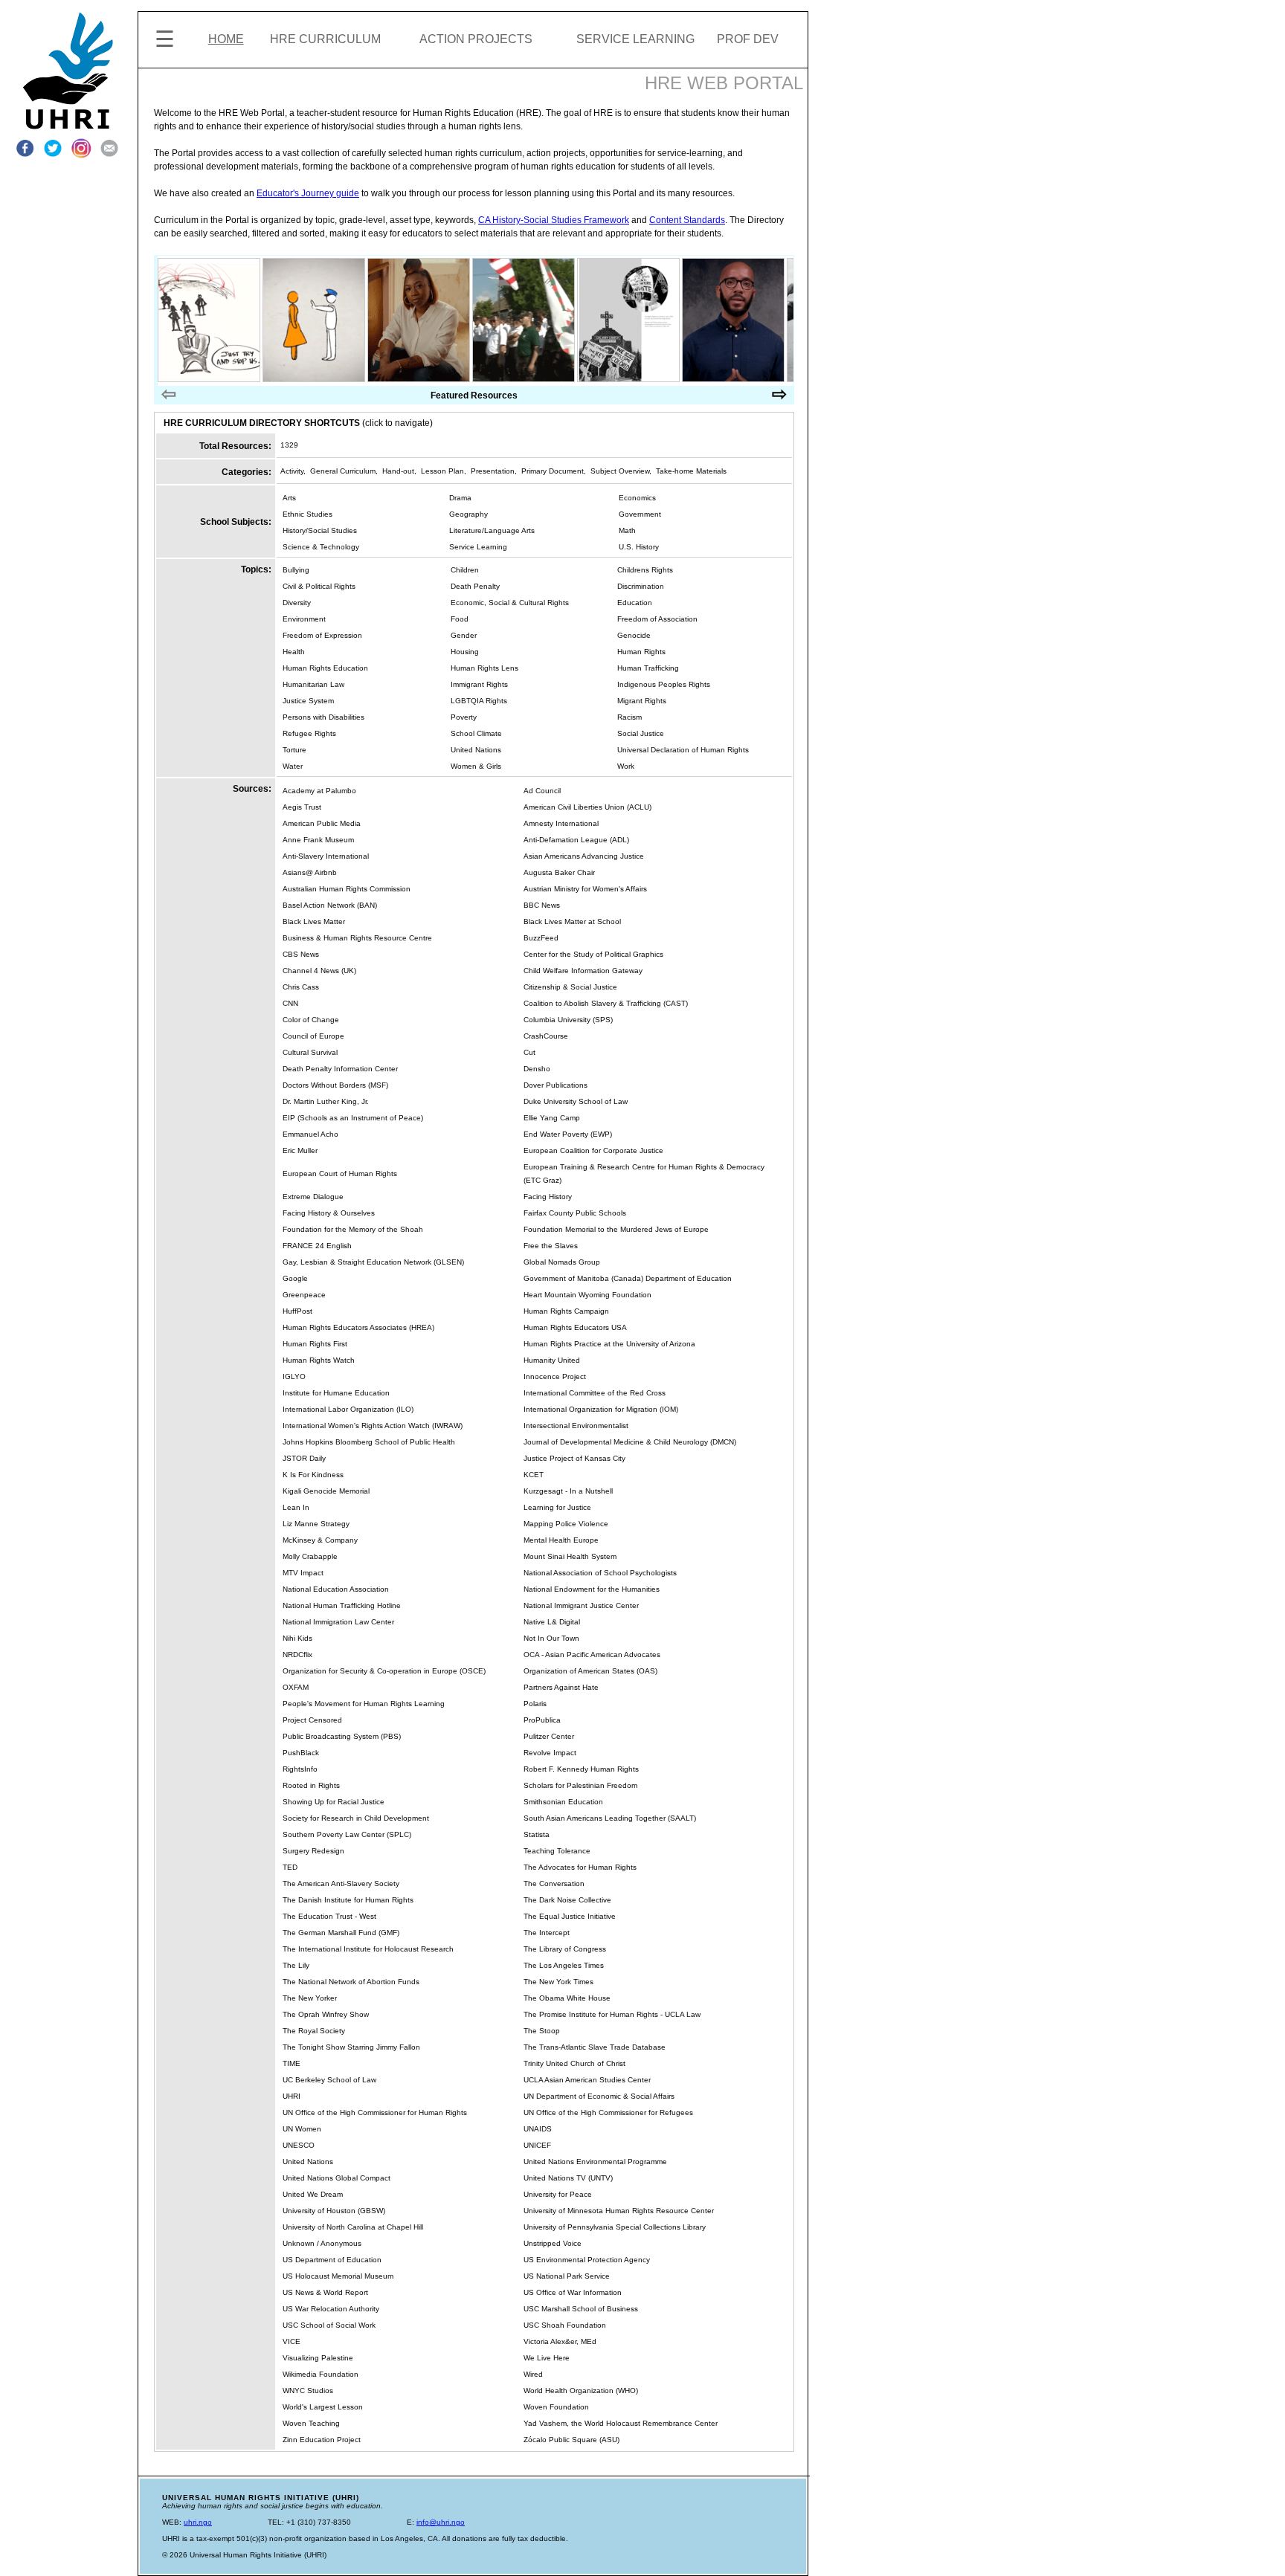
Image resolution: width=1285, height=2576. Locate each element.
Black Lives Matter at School (572, 921)
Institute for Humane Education (336, 1393)
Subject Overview (620, 471)
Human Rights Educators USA (575, 1327)
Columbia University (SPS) (568, 1020)
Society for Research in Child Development (356, 1818)
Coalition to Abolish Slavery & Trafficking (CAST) (606, 1003)
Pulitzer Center (549, 1736)
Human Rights (641, 652)
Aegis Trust (302, 807)
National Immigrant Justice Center (581, 1605)
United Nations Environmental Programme (595, 2162)
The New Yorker (310, 1998)
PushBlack (301, 1753)
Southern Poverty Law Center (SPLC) (347, 1834)
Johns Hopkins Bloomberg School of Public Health (369, 1442)
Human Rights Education (325, 668)
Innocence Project (555, 1376)
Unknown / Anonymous (322, 2243)
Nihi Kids (297, 1638)
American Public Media (322, 823)
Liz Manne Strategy (316, 1524)
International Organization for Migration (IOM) (601, 1409)
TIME (292, 2063)
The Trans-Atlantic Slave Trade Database (595, 2047)
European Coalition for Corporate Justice (593, 1150)
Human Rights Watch (319, 1360)
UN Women (302, 2129)
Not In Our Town (551, 1638)
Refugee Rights (309, 733)
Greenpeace (304, 1295)
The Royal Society (314, 2031)
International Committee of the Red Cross (595, 1393)
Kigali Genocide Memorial (326, 1491)
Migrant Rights (642, 701)
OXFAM (296, 1687)
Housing (465, 652)
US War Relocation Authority (331, 2309)
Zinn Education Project (322, 2440)
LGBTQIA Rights (479, 701)
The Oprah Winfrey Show (326, 2014)
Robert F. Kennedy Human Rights (581, 1769)
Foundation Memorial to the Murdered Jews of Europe (616, 1229)
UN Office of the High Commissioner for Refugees (608, 2112)
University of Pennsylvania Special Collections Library (615, 2227)
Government (640, 514)
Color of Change (311, 1020)
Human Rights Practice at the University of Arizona (609, 1344)
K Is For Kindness (313, 1475)
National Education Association (336, 1589)
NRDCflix (297, 1655)
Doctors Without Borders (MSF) (335, 1085)
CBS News (301, 954)
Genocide (634, 635)
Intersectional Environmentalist (576, 1426)
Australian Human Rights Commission (347, 889)
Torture (294, 750)
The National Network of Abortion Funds (351, 1982)
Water (293, 766)
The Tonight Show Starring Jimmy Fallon (351, 2047)
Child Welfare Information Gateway (583, 971)
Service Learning (635, 39)
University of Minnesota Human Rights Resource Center (619, 2211)
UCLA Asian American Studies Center (587, 2080)
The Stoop (542, 2031)
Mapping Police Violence (566, 1524)
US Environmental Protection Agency (587, 2260)
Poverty (464, 717)
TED (290, 1867)
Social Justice (641, 733)
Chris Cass (301, 987)
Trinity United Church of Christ (574, 2063)
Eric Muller (300, 1150)
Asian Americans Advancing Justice (584, 856)
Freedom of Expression (322, 635)
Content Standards (687, 220)
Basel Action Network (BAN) (330, 905)
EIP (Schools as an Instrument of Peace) (353, 1118)
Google (295, 1278)
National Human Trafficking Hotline (342, 1605)
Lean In (296, 1507)
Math (627, 530)
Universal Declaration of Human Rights (683, 750)
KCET (534, 1475)
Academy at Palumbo (319, 791)
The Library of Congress (565, 1949)
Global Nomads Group (562, 1262)
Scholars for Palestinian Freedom (580, 1785)
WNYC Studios (308, 2391)
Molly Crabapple (310, 1556)
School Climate (476, 733)
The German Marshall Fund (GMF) (341, 1933)
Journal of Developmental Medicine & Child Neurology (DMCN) (630, 1442)
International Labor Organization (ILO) (348, 1409)
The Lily (296, 1965)
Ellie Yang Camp (552, 1118)
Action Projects (476, 39)
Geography (468, 514)
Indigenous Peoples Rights (664, 684)
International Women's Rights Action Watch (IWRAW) (373, 1426)
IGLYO (294, 1376)
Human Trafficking (648, 668)
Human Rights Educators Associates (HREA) (358, 1327)
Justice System (308, 701)
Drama (460, 498)
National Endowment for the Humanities (592, 1589)
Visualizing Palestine (318, 2358)
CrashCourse (546, 1036)
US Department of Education (332, 2260)
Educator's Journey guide (308, 193)
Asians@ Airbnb (310, 872)
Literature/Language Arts (492, 530)
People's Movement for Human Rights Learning (364, 1704)
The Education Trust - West (329, 1916)
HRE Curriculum (325, 39)
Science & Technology (321, 547)
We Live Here (547, 2358)
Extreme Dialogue (313, 1197)
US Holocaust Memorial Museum (338, 2276)
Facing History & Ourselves (329, 1213)
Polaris (535, 1704)
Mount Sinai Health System (570, 1556)
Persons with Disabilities (323, 717)
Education (635, 603)
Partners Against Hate (561, 1687)
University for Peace (558, 2194)
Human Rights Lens (484, 668)
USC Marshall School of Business (581, 2309)
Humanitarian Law (313, 684)
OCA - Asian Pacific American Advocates (592, 1655)
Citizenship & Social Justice (570, 987)
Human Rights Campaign (566, 1311)
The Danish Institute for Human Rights (348, 1900)
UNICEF (537, 2145)
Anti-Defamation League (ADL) (576, 840)
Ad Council (542, 791)
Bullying (296, 570)
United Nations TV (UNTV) (568, 2178)
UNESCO (299, 2145)
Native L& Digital (552, 1622)
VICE (292, 2341)
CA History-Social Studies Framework (554, 220)
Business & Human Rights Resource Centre (357, 938)
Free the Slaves (551, 1246)
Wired (533, 2374)
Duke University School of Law (576, 1101)
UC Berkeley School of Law (329, 2080)
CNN (290, 1003)
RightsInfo (300, 1769)
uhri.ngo (198, 2522)
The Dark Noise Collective (567, 1900)
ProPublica (542, 1720)
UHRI (292, 2096)
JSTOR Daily (304, 1458)
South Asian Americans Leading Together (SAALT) (610, 1818)
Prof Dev (748, 39)
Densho (537, 1069)
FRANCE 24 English (317, 1246)
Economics (637, 498)
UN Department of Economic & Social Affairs (599, 2096)
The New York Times (558, 1982)
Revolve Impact (550, 1753)
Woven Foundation (556, 2407)
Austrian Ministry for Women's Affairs (585, 889)
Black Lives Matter (314, 921)
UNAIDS (538, 2129)
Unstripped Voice (553, 2243)
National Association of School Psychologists (600, 1573)
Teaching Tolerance (557, 1851)
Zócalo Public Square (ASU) (571, 2440)
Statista (537, 1834)
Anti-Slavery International (326, 856)
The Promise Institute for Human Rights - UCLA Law (612, 2014)
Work (626, 766)
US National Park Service (567, 2276)
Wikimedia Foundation (321, 2374)
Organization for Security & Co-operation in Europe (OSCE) (384, 1671)
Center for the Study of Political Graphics (593, 954)
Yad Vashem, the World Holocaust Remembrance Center (621, 2423)
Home (226, 39)
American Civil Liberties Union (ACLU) (587, 807)
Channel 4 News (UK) (319, 971)
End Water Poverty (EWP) (568, 1134)
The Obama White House (567, 1998)
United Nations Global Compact (336, 2178)
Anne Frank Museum (318, 840)
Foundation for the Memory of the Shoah (353, 1229)
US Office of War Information (573, 2292)
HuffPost (297, 1311)
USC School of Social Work (329, 2325)
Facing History (548, 1197)
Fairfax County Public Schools (575, 1213)
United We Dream (313, 2194)
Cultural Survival (310, 1052)
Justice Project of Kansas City (574, 1458)
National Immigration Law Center (338, 1622)
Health (294, 652)
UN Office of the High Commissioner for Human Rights (375, 2112)
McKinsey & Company (320, 1540)
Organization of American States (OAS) (590, 1671)
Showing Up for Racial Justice (334, 1802)
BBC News (542, 905)
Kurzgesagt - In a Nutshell (568, 1491)
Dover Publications (555, 1085)
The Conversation (554, 1883)
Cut (529, 1052)
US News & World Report (325, 2292)
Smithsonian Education (563, 1802)
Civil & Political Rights (319, 586)
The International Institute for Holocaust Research (368, 1949)
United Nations (476, 750)
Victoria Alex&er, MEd (560, 2341)
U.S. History (639, 547)
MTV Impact (303, 1573)
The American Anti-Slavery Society (341, 1883)
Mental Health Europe (561, 1540)
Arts (289, 498)
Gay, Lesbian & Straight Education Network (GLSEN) (373, 1262)
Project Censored (312, 1720)
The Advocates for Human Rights (580, 1867)
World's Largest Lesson (323, 2407)
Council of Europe (313, 1036)
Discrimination (641, 586)
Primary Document (553, 471)
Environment (304, 619)
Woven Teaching (311, 2423)
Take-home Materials (691, 471)
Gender (464, 635)
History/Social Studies (320, 530)
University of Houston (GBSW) (334, 2211)
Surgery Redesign (313, 1851)
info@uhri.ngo (441, 2522)
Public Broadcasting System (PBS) (342, 1736)
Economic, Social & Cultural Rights (510, 603)
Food (460, 619)
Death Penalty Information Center (340, 1069)
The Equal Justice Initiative (570, 1916)
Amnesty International (561, 823)
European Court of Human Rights (340, 1174)
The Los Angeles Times (564, 1965)
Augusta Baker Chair (559, 872)
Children (465, 570)
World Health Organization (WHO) (581, 2391)
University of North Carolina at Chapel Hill (353, 2227)
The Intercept (547, 1933)
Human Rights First (315, 1344)
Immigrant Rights (479, 684)
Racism (629, 717)
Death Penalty (475, 586)
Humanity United (552, 1360)
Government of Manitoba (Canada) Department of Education (628, 1278)
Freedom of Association (657, 619)
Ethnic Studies (307, 514)
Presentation (493, 471)
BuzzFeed (541, 938)
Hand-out (398, 471)
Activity (292, 471)
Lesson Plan (442, 471)
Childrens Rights (645, 570)
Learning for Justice (557, 1507)
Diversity (297, 603)
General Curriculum (343, 471)
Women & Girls (476, 766)
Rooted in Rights (311, 1785)
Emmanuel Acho (310, 1134)
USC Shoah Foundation (565, 2325)
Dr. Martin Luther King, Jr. (326, 1101)
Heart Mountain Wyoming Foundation (587, 1295)
